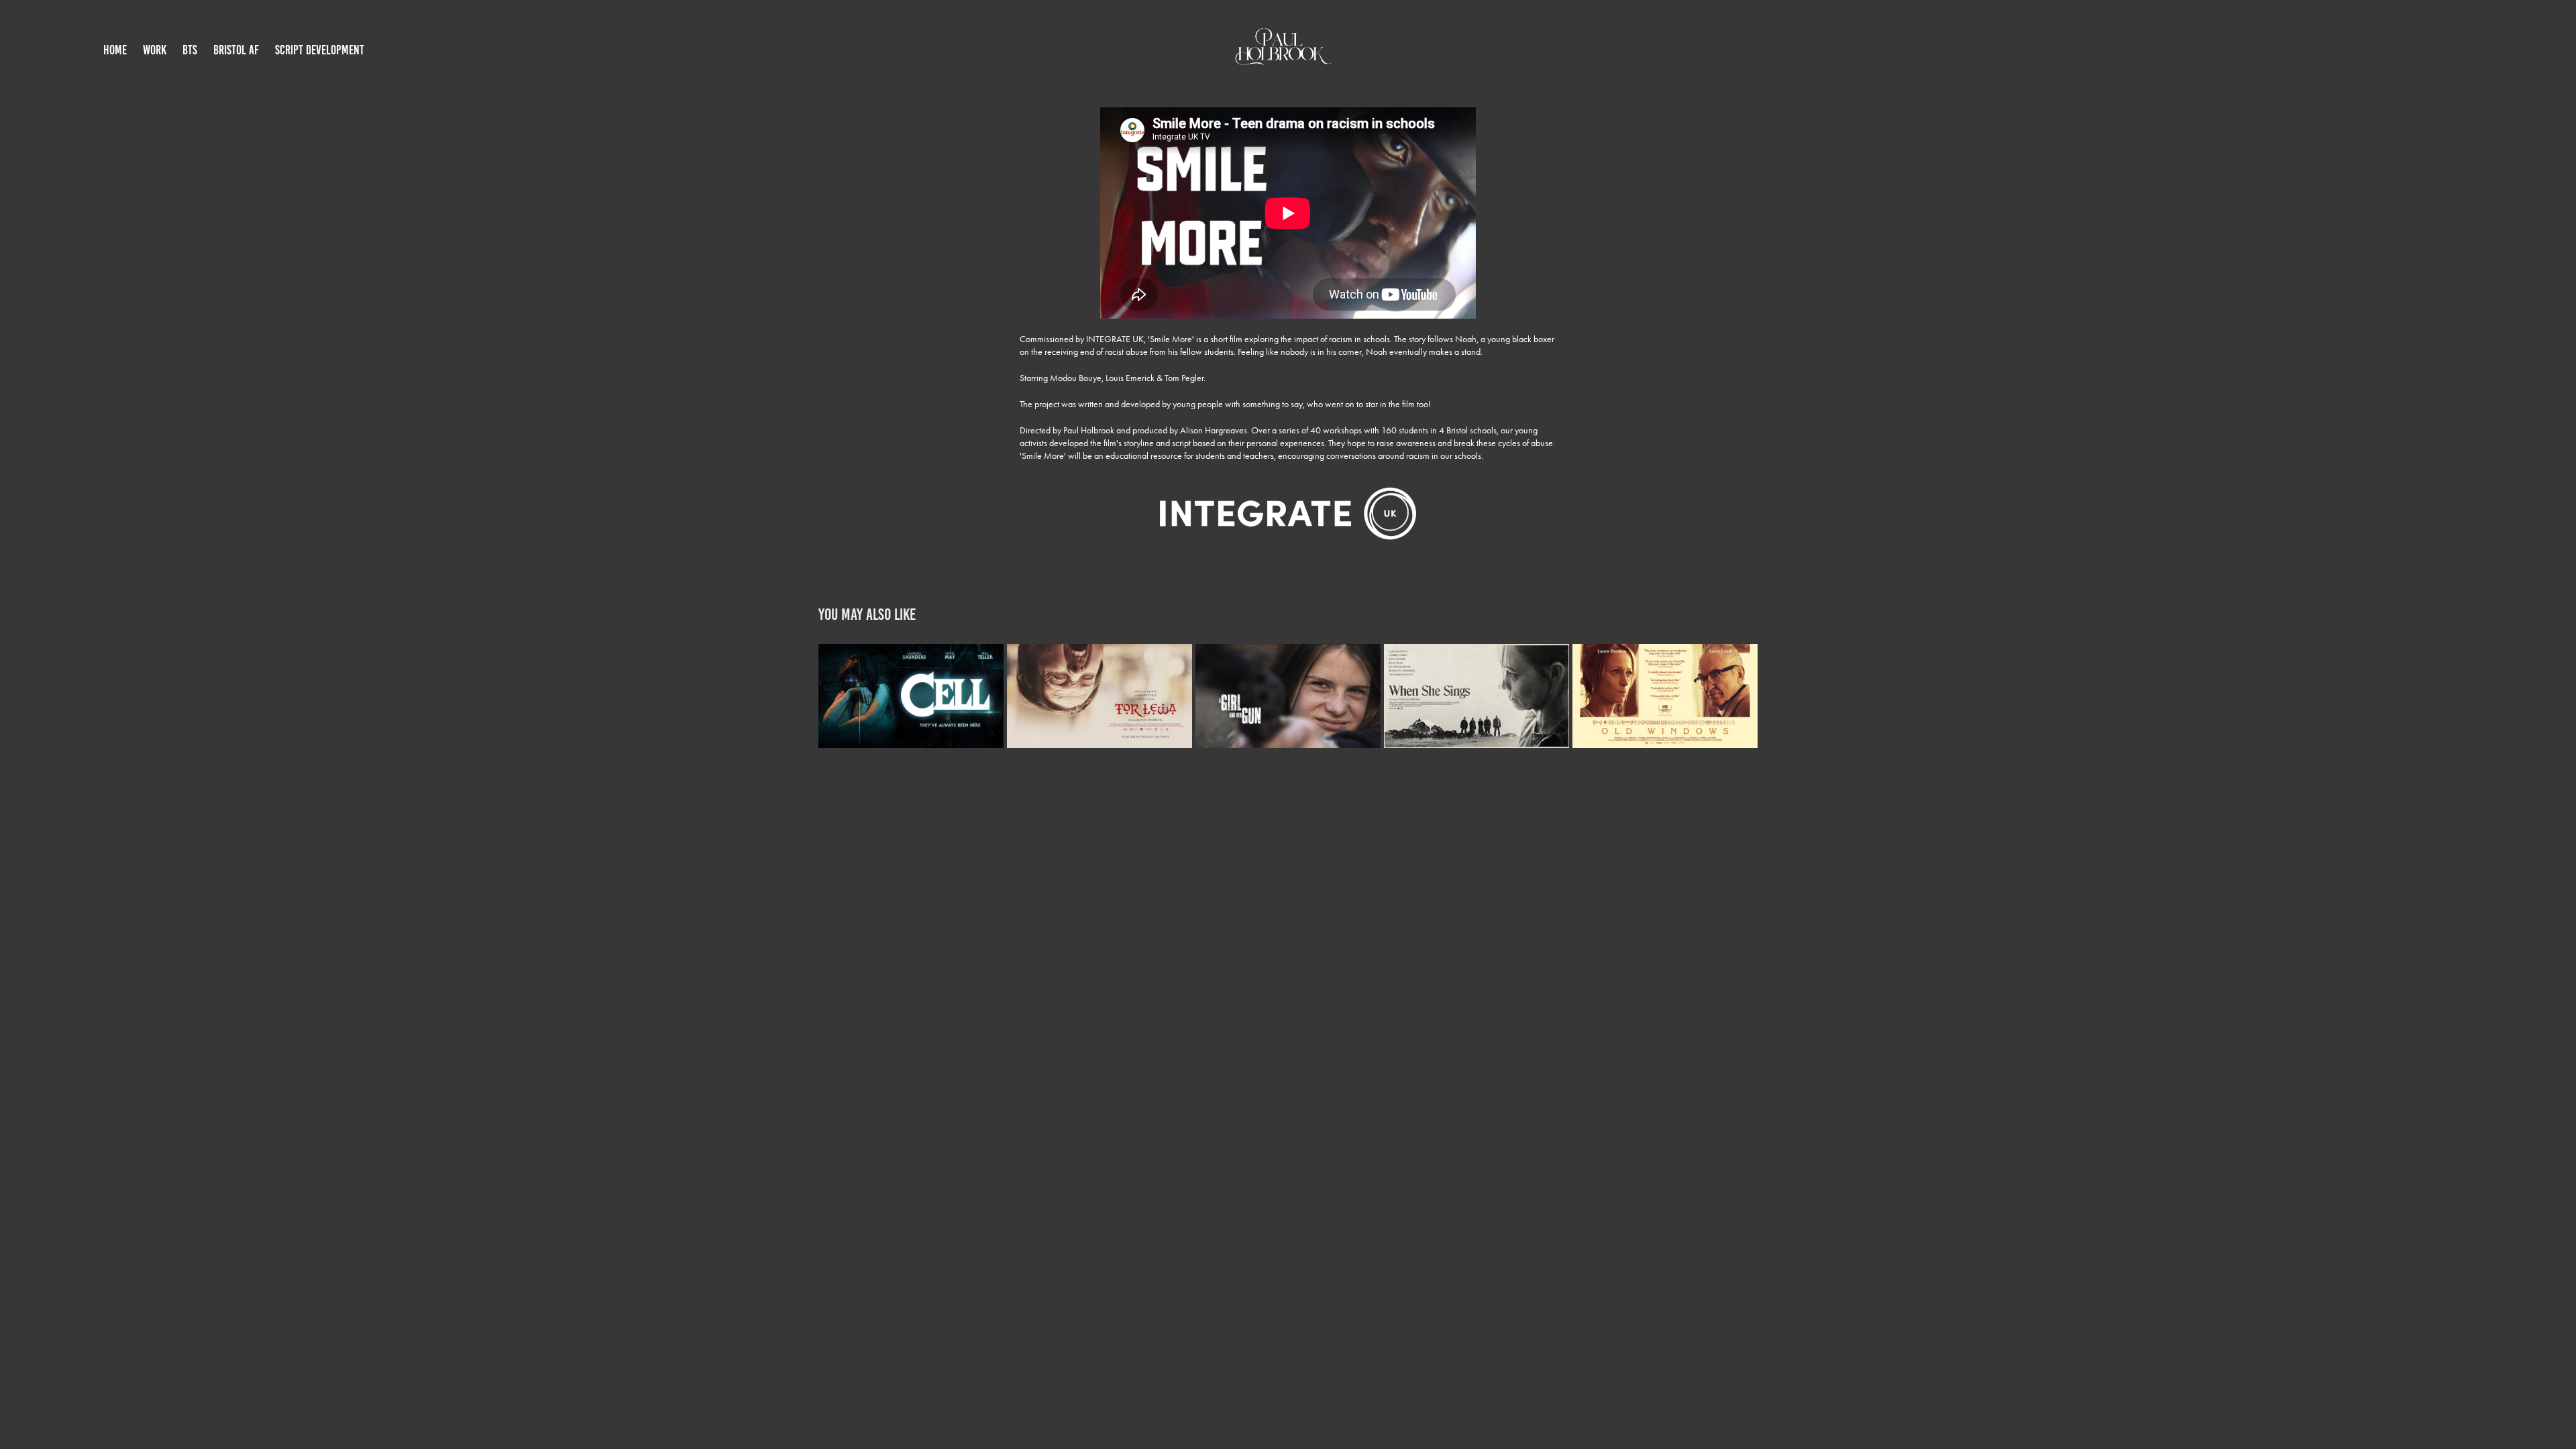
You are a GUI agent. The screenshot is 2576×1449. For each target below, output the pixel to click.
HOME (115, 50)
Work (155, 50)
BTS (190, 50)
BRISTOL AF (236, 50)
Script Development (320, 50)
